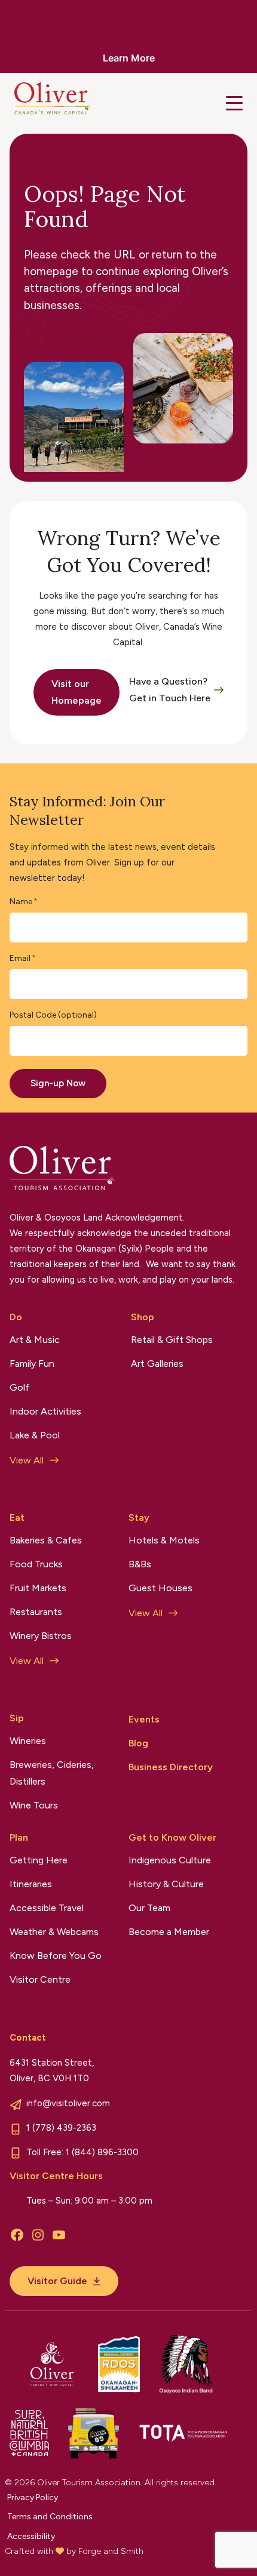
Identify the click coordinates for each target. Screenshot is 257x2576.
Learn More (129, 58)
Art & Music (35, 1340)
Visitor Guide (57, 2281)
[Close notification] (238, 36)
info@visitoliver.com (68, 2103)
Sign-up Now (58, 1083)
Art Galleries (157, 1364)
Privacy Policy (33, 2498)
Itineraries (31, 1884)
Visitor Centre (40, 1979)
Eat (17, 1517)
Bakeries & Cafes (46, 1540)
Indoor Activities (45, 1411)
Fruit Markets (38, 1588)
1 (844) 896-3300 (102, 2152)
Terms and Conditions (50, 2517)
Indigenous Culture (170, 1860)
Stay (139, 1517)
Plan (19, 1837)
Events (144, 1719)
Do (16, 1317)
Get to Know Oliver (172, 1837)
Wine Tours (34, 1805)
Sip (17, 1718)
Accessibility (31, 2536)
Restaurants (36, 1612)
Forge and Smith (111, 2551)
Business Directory (171, 1767)
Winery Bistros (41, 1636)
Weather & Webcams (54, 1932)
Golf (19, 1387)
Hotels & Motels (164, 1540)
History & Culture (166, 1884)
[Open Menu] (234, 103)
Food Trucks (36, 1564)
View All (27, 1460)
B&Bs (140, 1564)
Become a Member (169, 1932)
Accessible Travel (47, 1908)
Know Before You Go (56, 1956)
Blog (138, 1743)
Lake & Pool (35, 1435)
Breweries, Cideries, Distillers (52, 1773)
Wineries (28, 1741)
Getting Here (39, 1860)
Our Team (149, 1908)
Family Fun (32, 1364)
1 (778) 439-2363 (61, 2128)
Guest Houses (160, 1588)
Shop (143, 1317)
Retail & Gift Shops (172, 1340)
